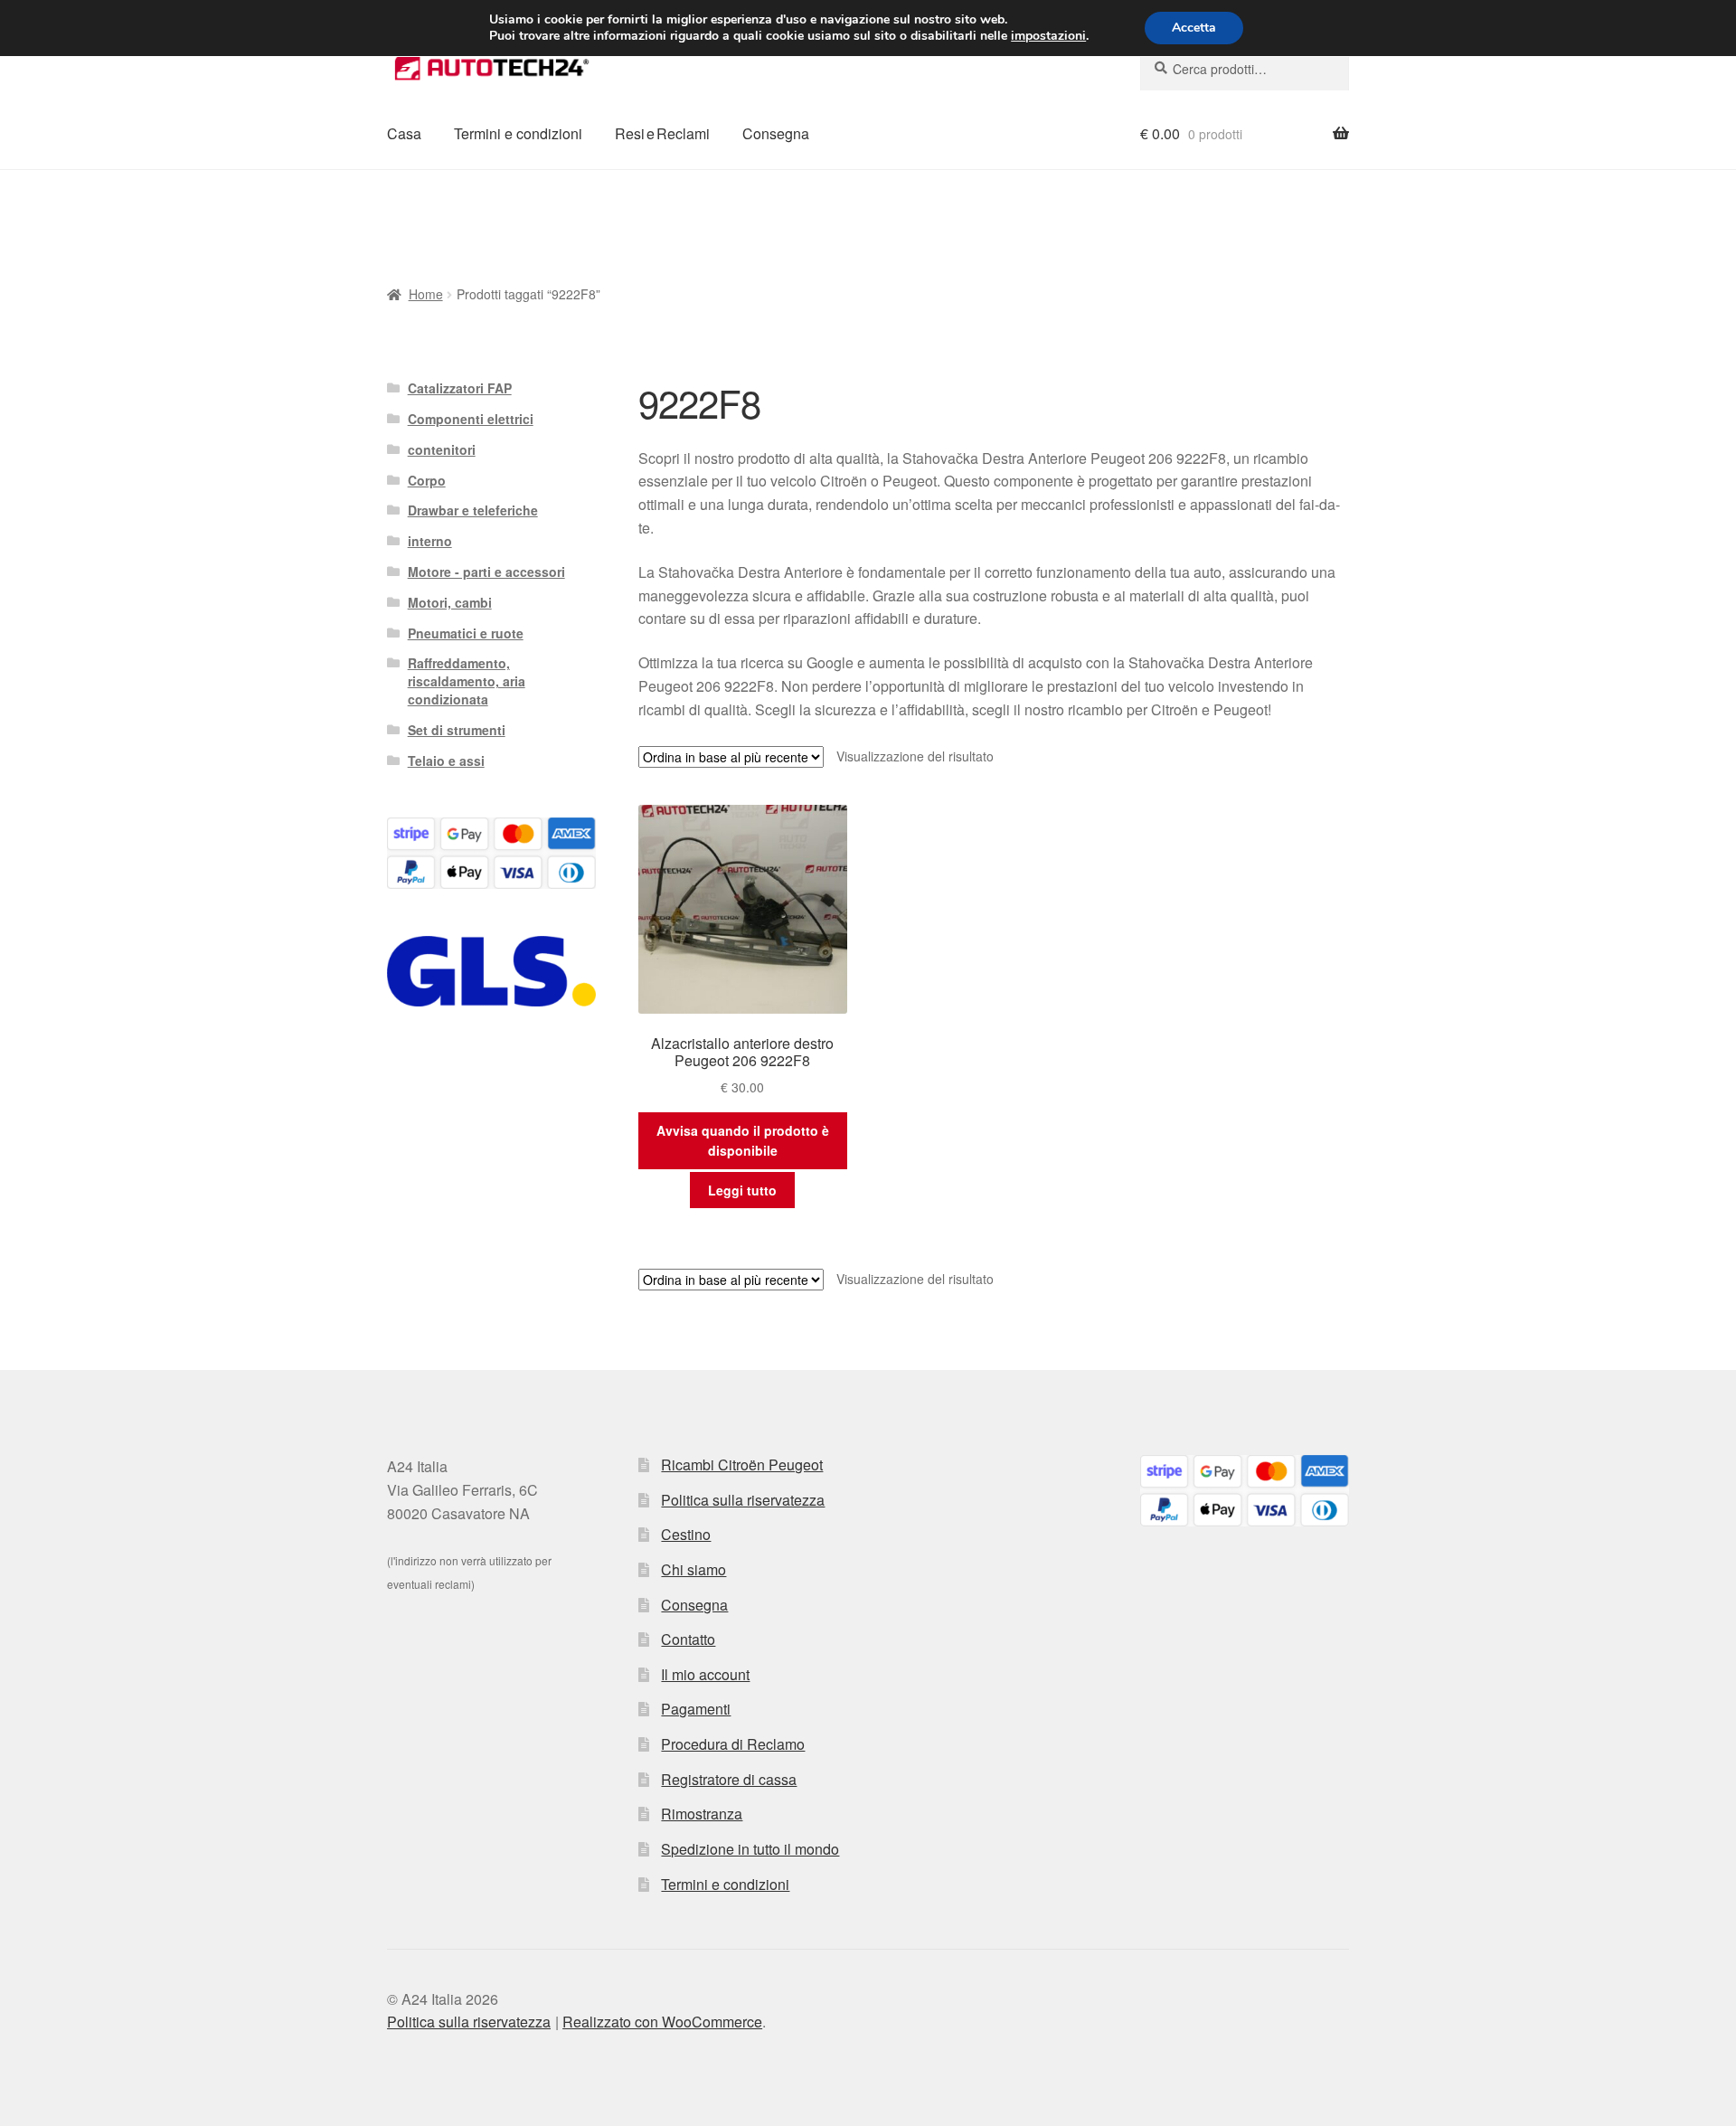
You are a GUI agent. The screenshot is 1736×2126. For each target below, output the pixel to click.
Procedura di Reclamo (733, 1744)
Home (426, 294)
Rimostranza (702, 1814)
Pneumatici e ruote (466, 633)
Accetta (1194, 28)
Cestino (686, 1534)
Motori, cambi (450, 602)
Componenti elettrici (471, 419)
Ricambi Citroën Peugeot (742, 1465)
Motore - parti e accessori (486, 572)
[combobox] (1245, 69)
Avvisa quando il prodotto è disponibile (743, 1141)
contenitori (442, 449)
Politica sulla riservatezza (743, 1500)
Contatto (688, 1639)
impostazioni (1048, 36)
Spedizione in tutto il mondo (750, 1849)
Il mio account (705, 1674)
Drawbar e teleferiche (473, 510)
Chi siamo (693, 1569)
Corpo (427, 480)
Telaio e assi (446, 761)
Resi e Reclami (662, 133)
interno (430, 541)
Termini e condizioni (518, 133)
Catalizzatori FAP (460, 388)
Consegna (776, 133)
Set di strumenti (457, 730)
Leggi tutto (742, 1190)
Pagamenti (696, 1709)
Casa (404, 133)
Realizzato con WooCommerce (662, 2022)
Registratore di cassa (729, 1779)
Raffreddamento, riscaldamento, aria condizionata (467, 681)
